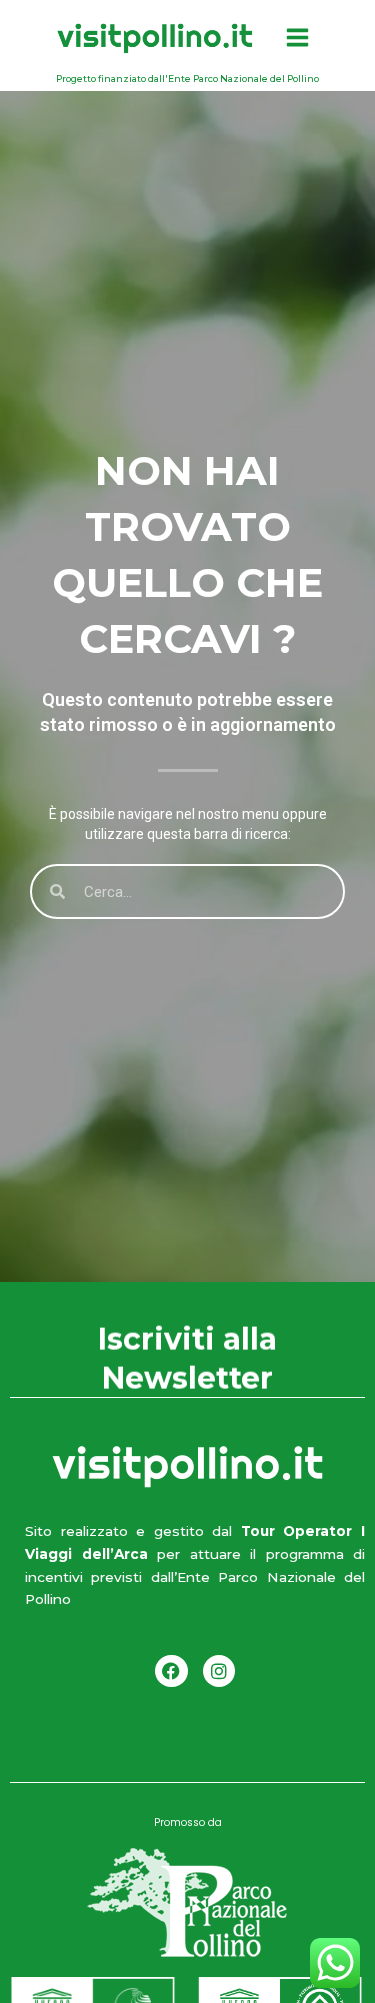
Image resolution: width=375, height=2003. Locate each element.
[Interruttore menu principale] (298, 38)
